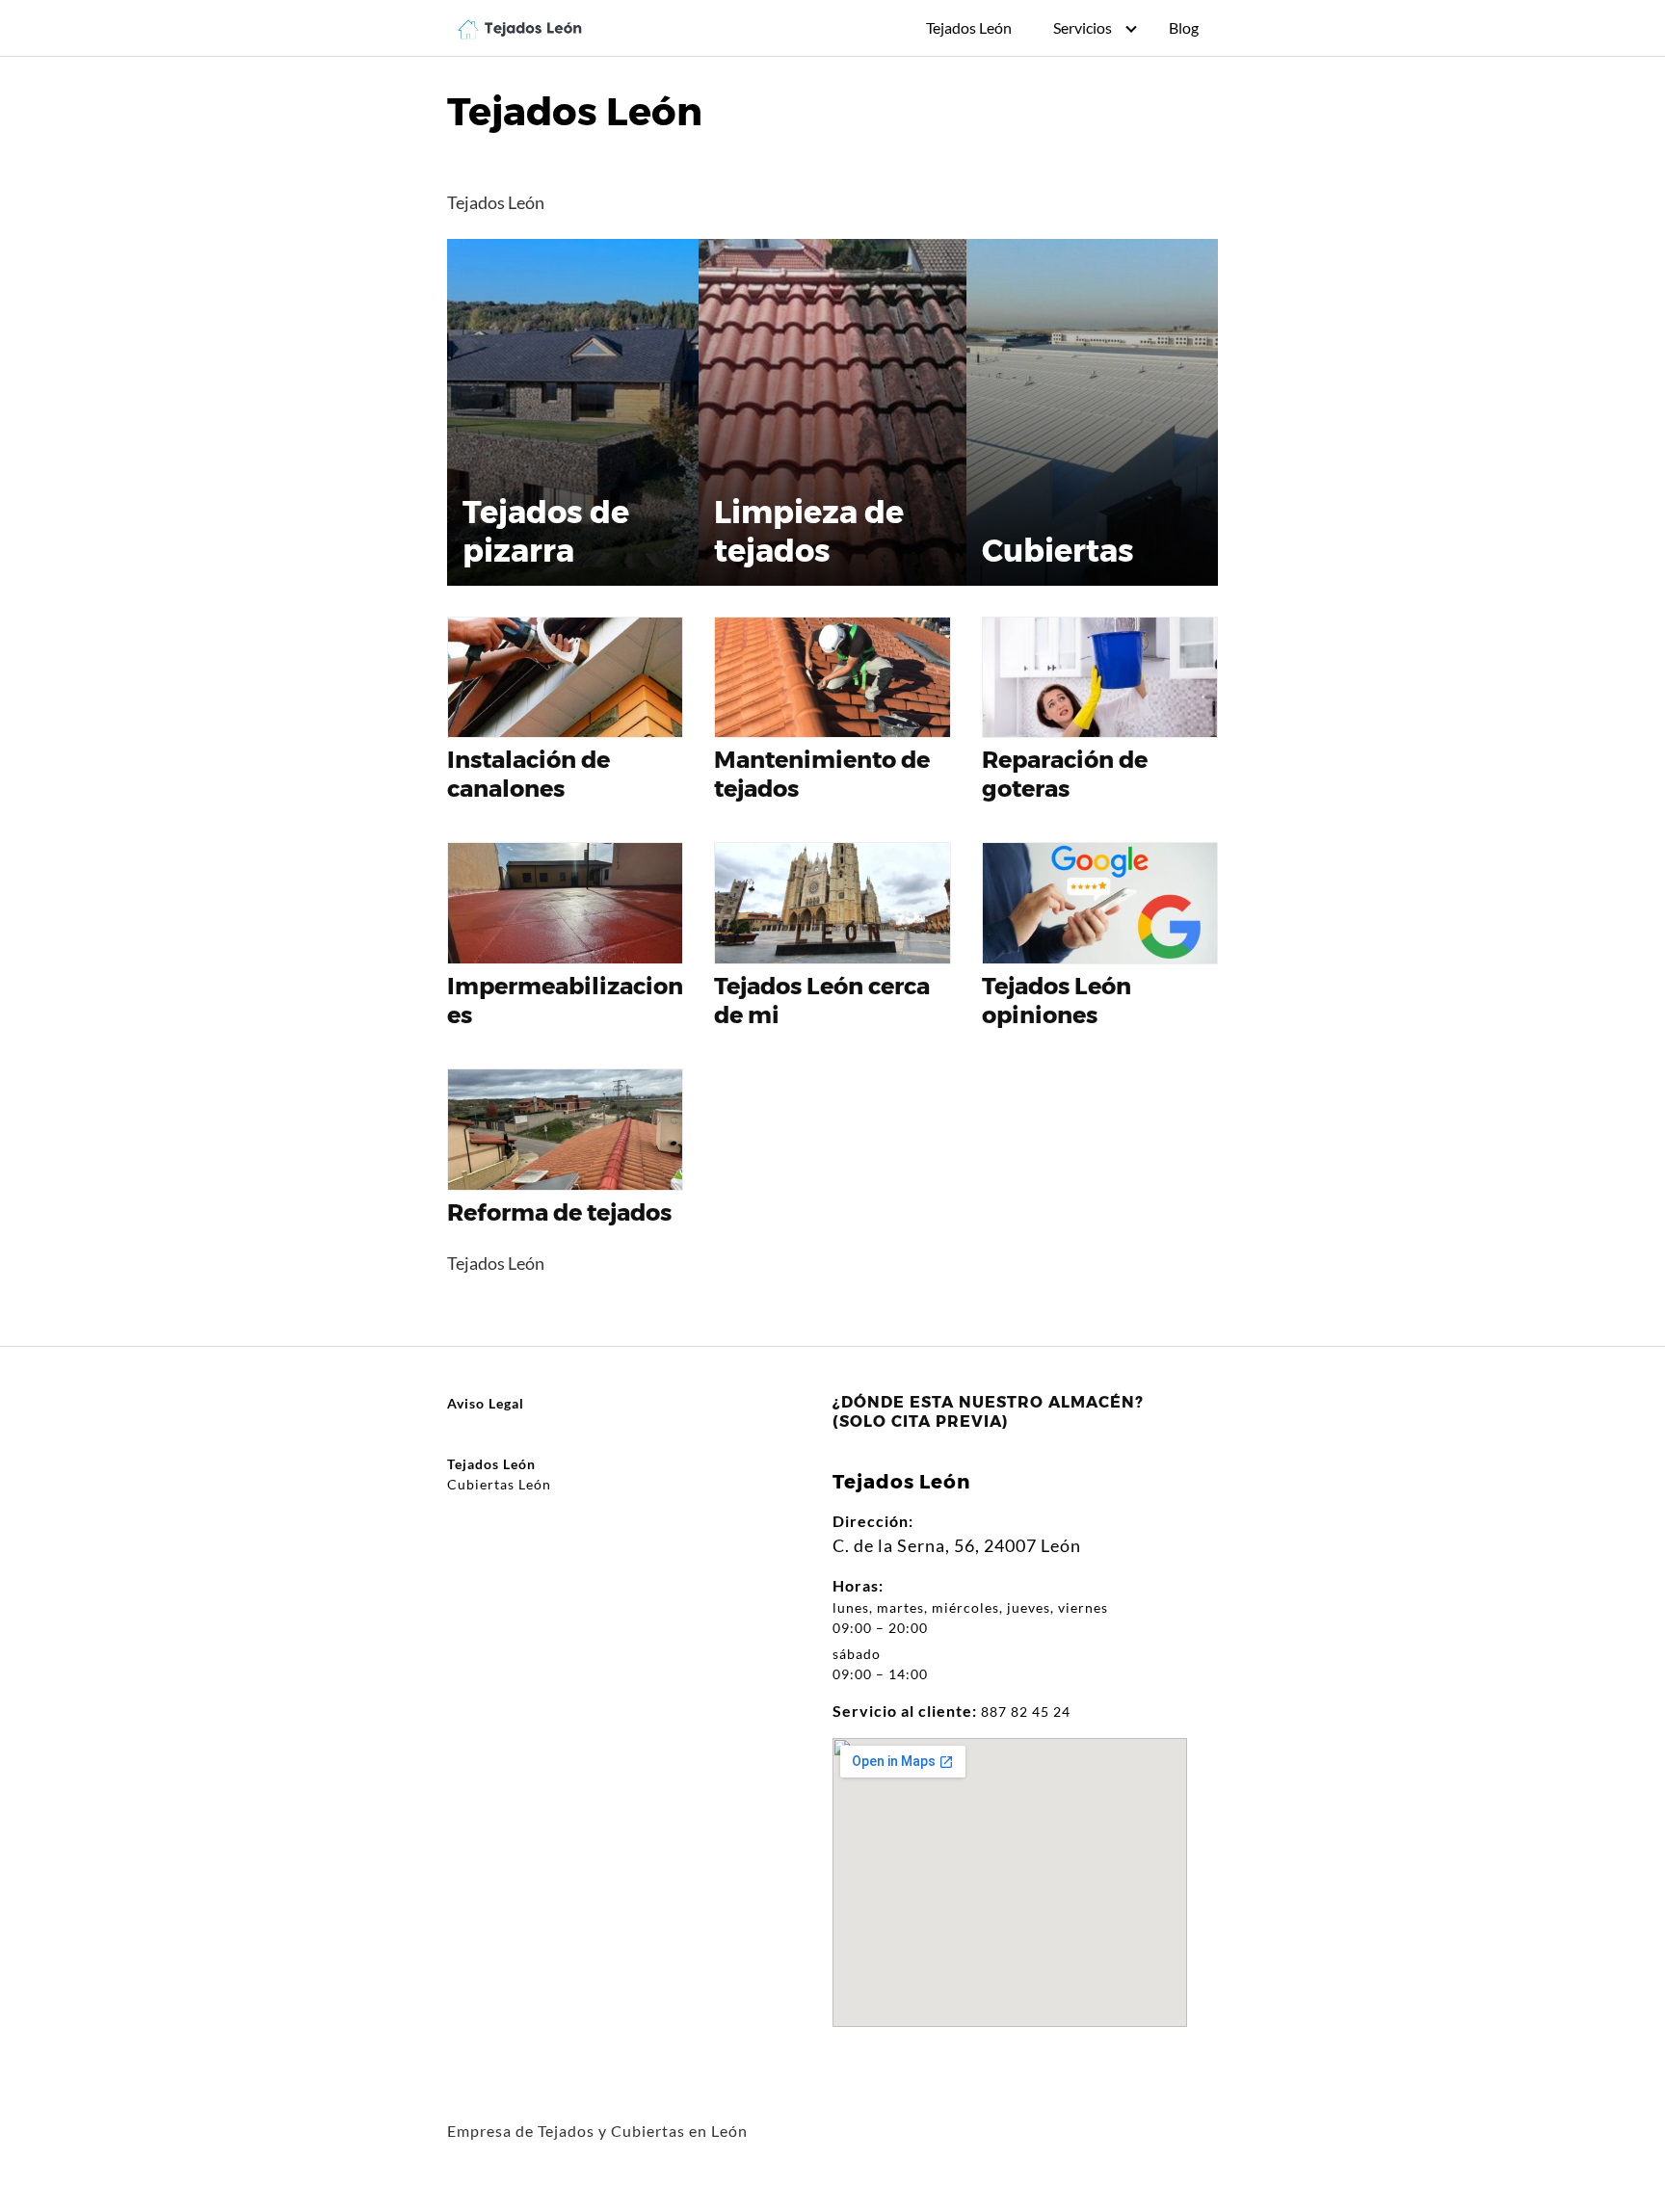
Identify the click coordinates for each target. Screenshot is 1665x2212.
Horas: (858, 1585)
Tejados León (969, 27)
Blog (1184, 27)
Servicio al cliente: (905, 1711)
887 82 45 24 (1026, 1712)
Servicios (1083, 27)
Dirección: (873, 1521)
